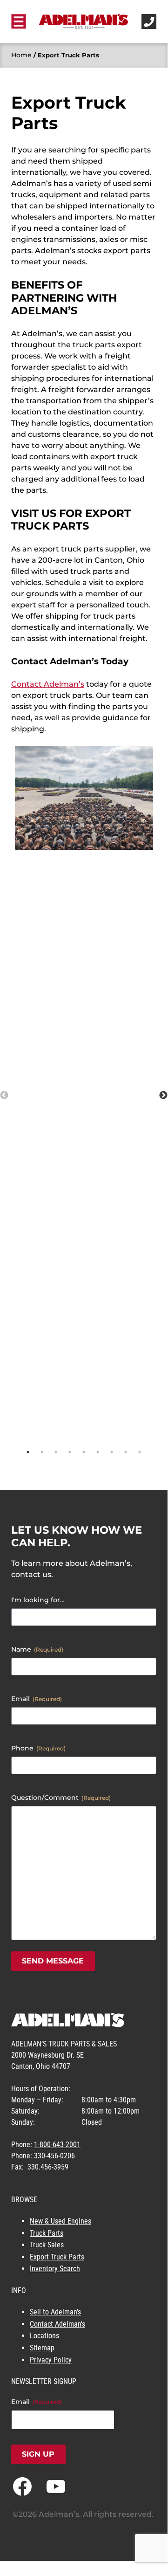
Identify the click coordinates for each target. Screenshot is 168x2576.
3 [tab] (56, 1452)
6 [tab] (98, 1452)
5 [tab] (84, 1452)
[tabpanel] (84, 798)
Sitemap (42, 2348)
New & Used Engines (60, 2221)
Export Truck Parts (57, 2257)
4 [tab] (70, 1452)
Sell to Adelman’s (55, 2312)
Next (163, 1095)
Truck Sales (47, 2245)
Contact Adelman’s (48, 684)
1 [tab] (28, 1452)
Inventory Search (55, 2269)
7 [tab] (112, 1452)
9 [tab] (140, 1452)
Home (21, 55)
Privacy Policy (51, 2360)
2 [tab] (42, 1452)
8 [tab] (126, 1452)
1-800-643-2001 (57, 2145)
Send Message (53, 1961)
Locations (44, 2336)
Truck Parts (47, 2233)
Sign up (38, 2454)
